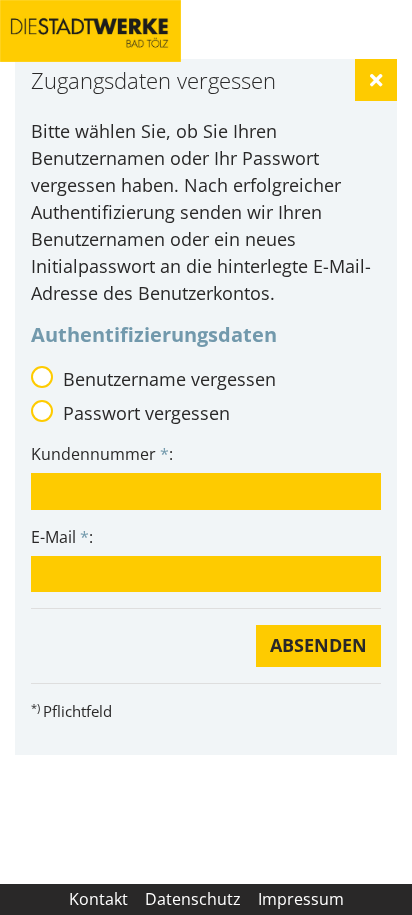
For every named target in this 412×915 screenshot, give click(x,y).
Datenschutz (193, 899)
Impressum (301, 899)
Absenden (318, 645)
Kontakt (98, 899)
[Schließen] (376, 80)
